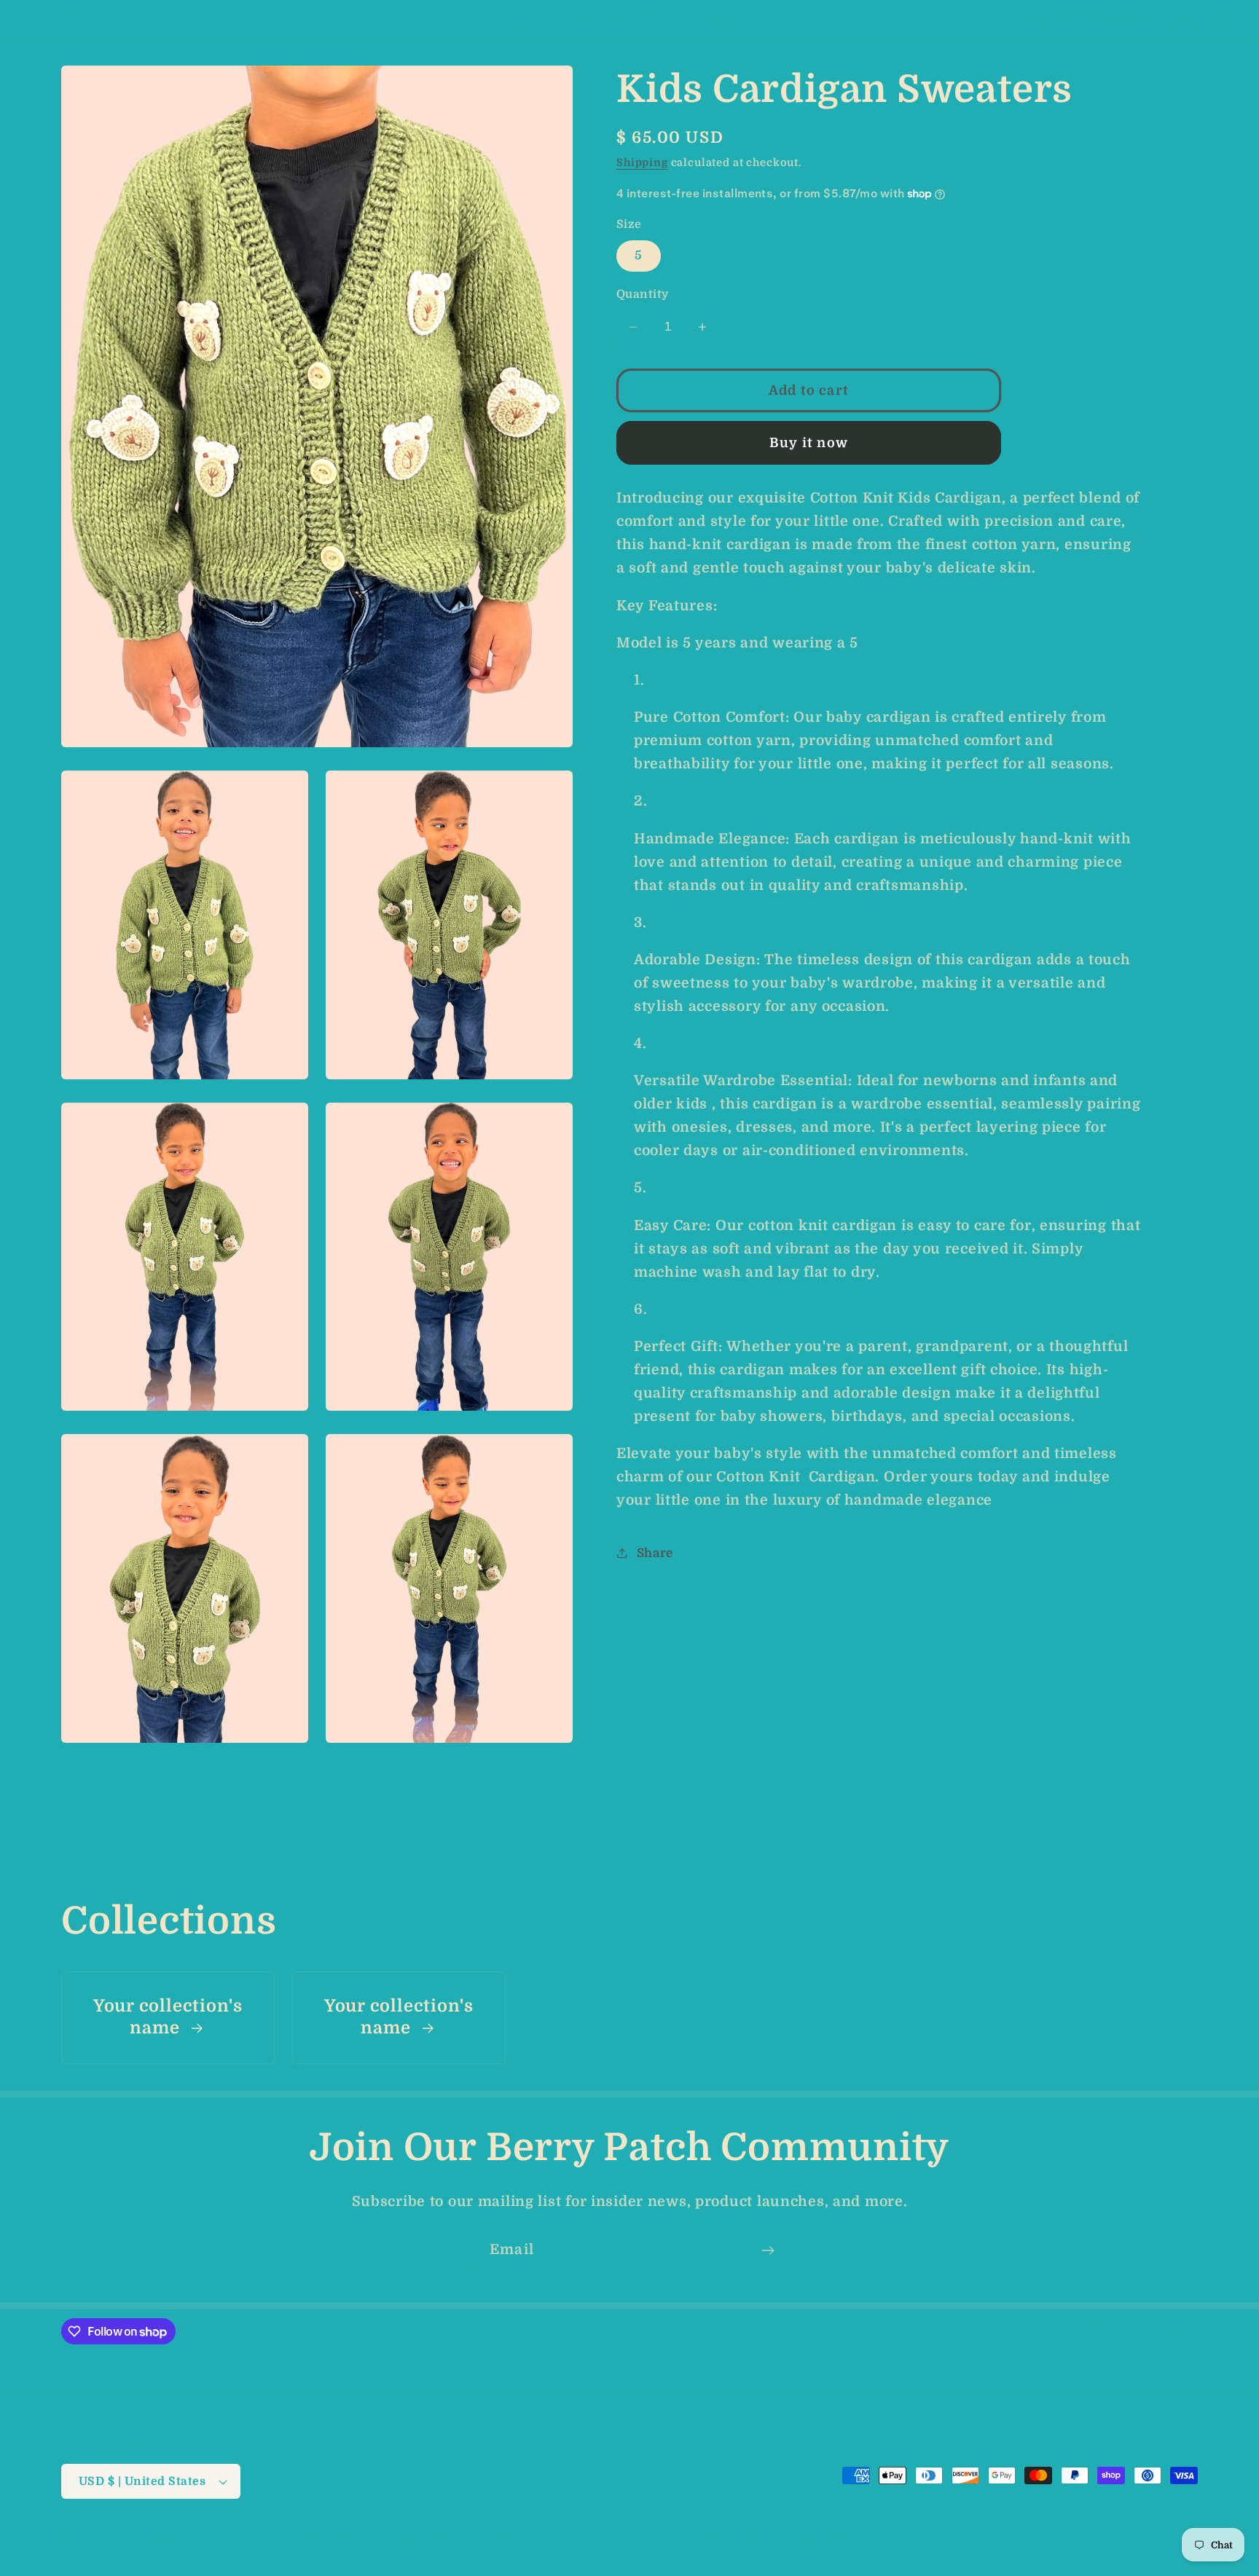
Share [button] (655, 1553)
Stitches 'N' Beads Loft (164, 2541)
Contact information (789, 2541)
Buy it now (809, 443)
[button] (37, 19)
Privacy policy (476, 2541)
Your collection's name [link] (168, 2018)
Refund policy (385, 2541)
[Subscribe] (768, 2250)
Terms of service (574, 2541)
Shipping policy (676, 2541)
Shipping (642, 162)
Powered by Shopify (278, 2541)
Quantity (643, 294)
